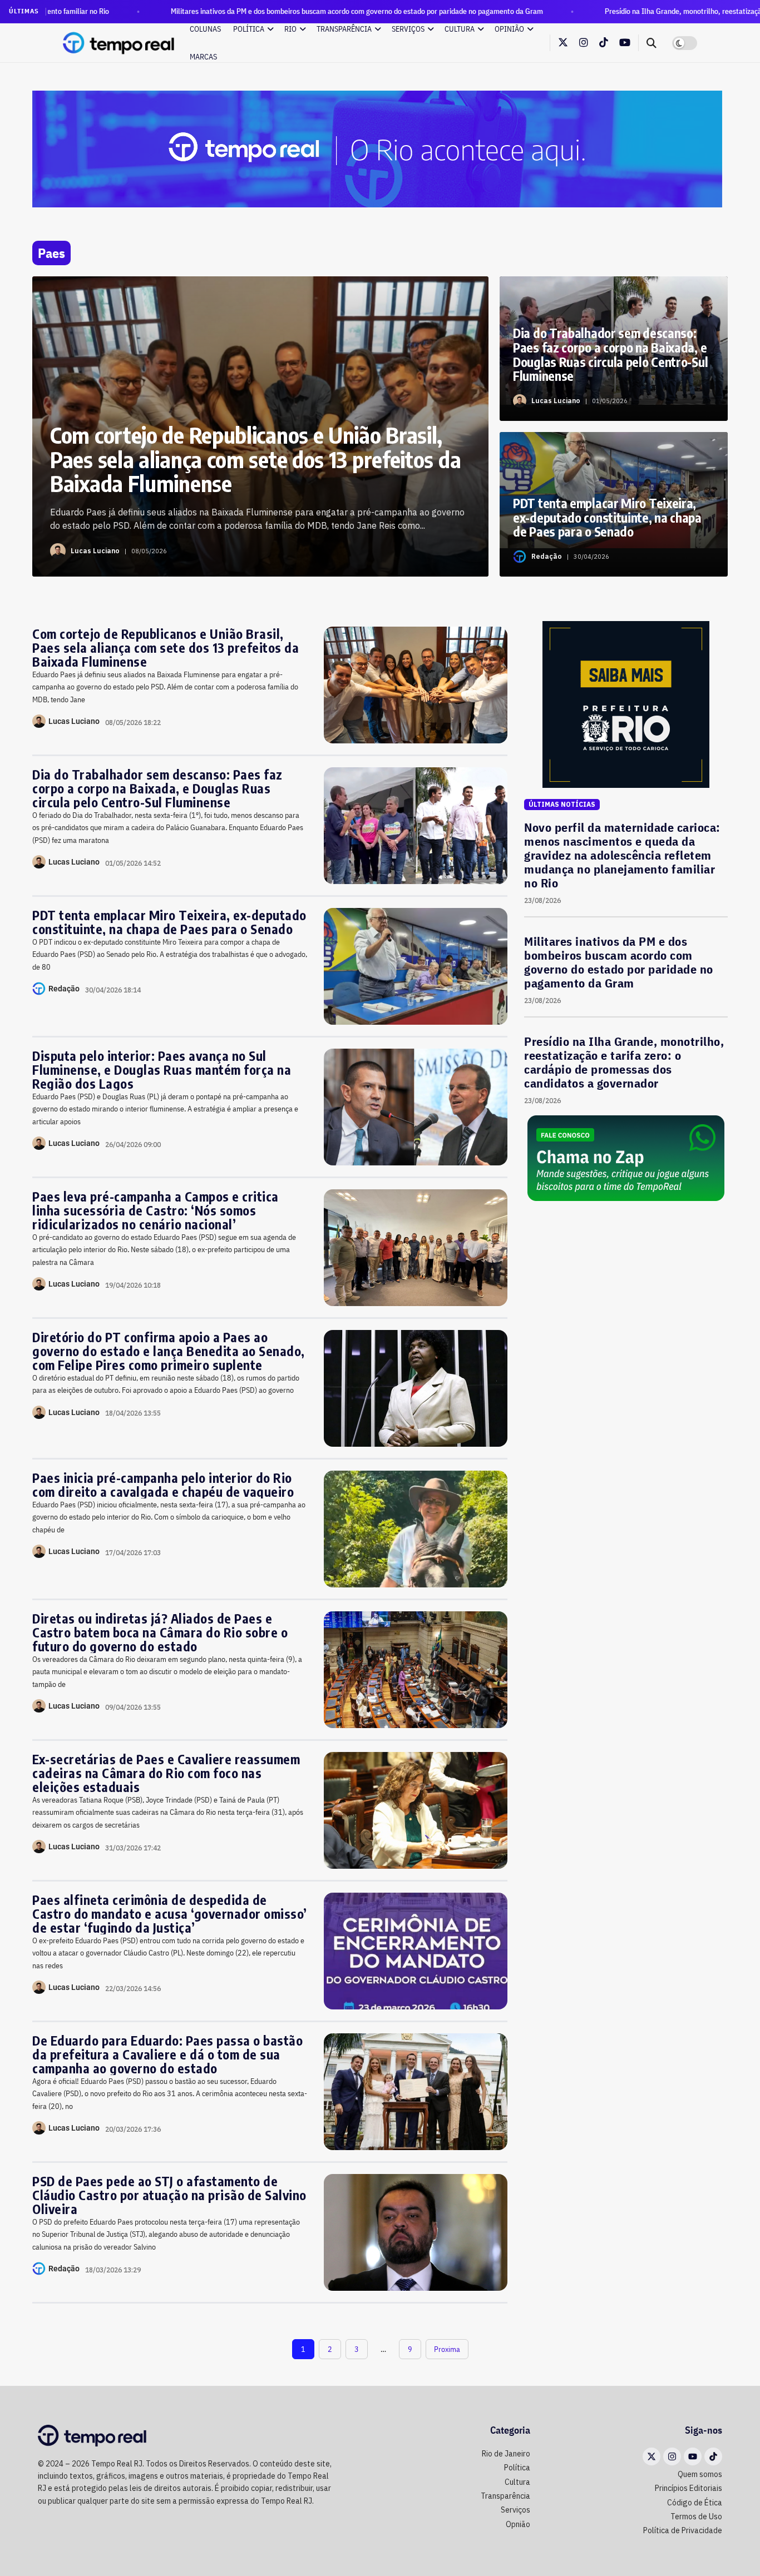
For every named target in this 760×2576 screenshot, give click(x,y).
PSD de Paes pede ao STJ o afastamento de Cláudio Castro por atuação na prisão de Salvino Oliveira (169, 2195)
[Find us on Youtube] (625, 43)
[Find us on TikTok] (604, 43)
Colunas (205, 29)
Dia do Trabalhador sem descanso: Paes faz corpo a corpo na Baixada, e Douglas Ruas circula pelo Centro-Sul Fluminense (157, 788)
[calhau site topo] (377, 148)
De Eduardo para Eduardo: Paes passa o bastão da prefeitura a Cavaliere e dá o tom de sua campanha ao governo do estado (167, 2054)
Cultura (460, 29)
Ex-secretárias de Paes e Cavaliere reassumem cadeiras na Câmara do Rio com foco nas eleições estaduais (166, 1773)
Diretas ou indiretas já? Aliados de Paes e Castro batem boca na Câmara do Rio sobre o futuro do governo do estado (160, 1632)
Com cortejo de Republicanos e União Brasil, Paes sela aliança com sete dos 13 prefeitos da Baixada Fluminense (166, 647)
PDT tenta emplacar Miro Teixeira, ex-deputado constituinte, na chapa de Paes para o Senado (169, 922)
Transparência (344, 29)
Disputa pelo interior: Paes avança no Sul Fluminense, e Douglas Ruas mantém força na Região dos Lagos (162, 1069)
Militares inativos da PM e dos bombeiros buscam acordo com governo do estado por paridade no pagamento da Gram (251, 11)
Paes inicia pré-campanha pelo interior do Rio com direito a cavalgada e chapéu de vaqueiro (163, 1485)
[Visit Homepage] (119, 43)
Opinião (509, 29)
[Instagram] (672, 2456)
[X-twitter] (652, 2456)
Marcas (203, 57)
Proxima (447, 2349)
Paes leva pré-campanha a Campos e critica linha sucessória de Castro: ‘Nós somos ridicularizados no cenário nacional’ (156, 1210)
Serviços (408, 29)
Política (249, 29)
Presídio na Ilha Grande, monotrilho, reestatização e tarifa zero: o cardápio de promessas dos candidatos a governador (624, 1062)
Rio (290, 29)
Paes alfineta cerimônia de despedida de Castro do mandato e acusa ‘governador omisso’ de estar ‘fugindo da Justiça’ (170, 1914)
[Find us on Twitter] (563, 43)
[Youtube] (693, 2456)
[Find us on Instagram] (584, 43)
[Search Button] (652, 43)
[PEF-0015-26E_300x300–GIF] (626, 704)
